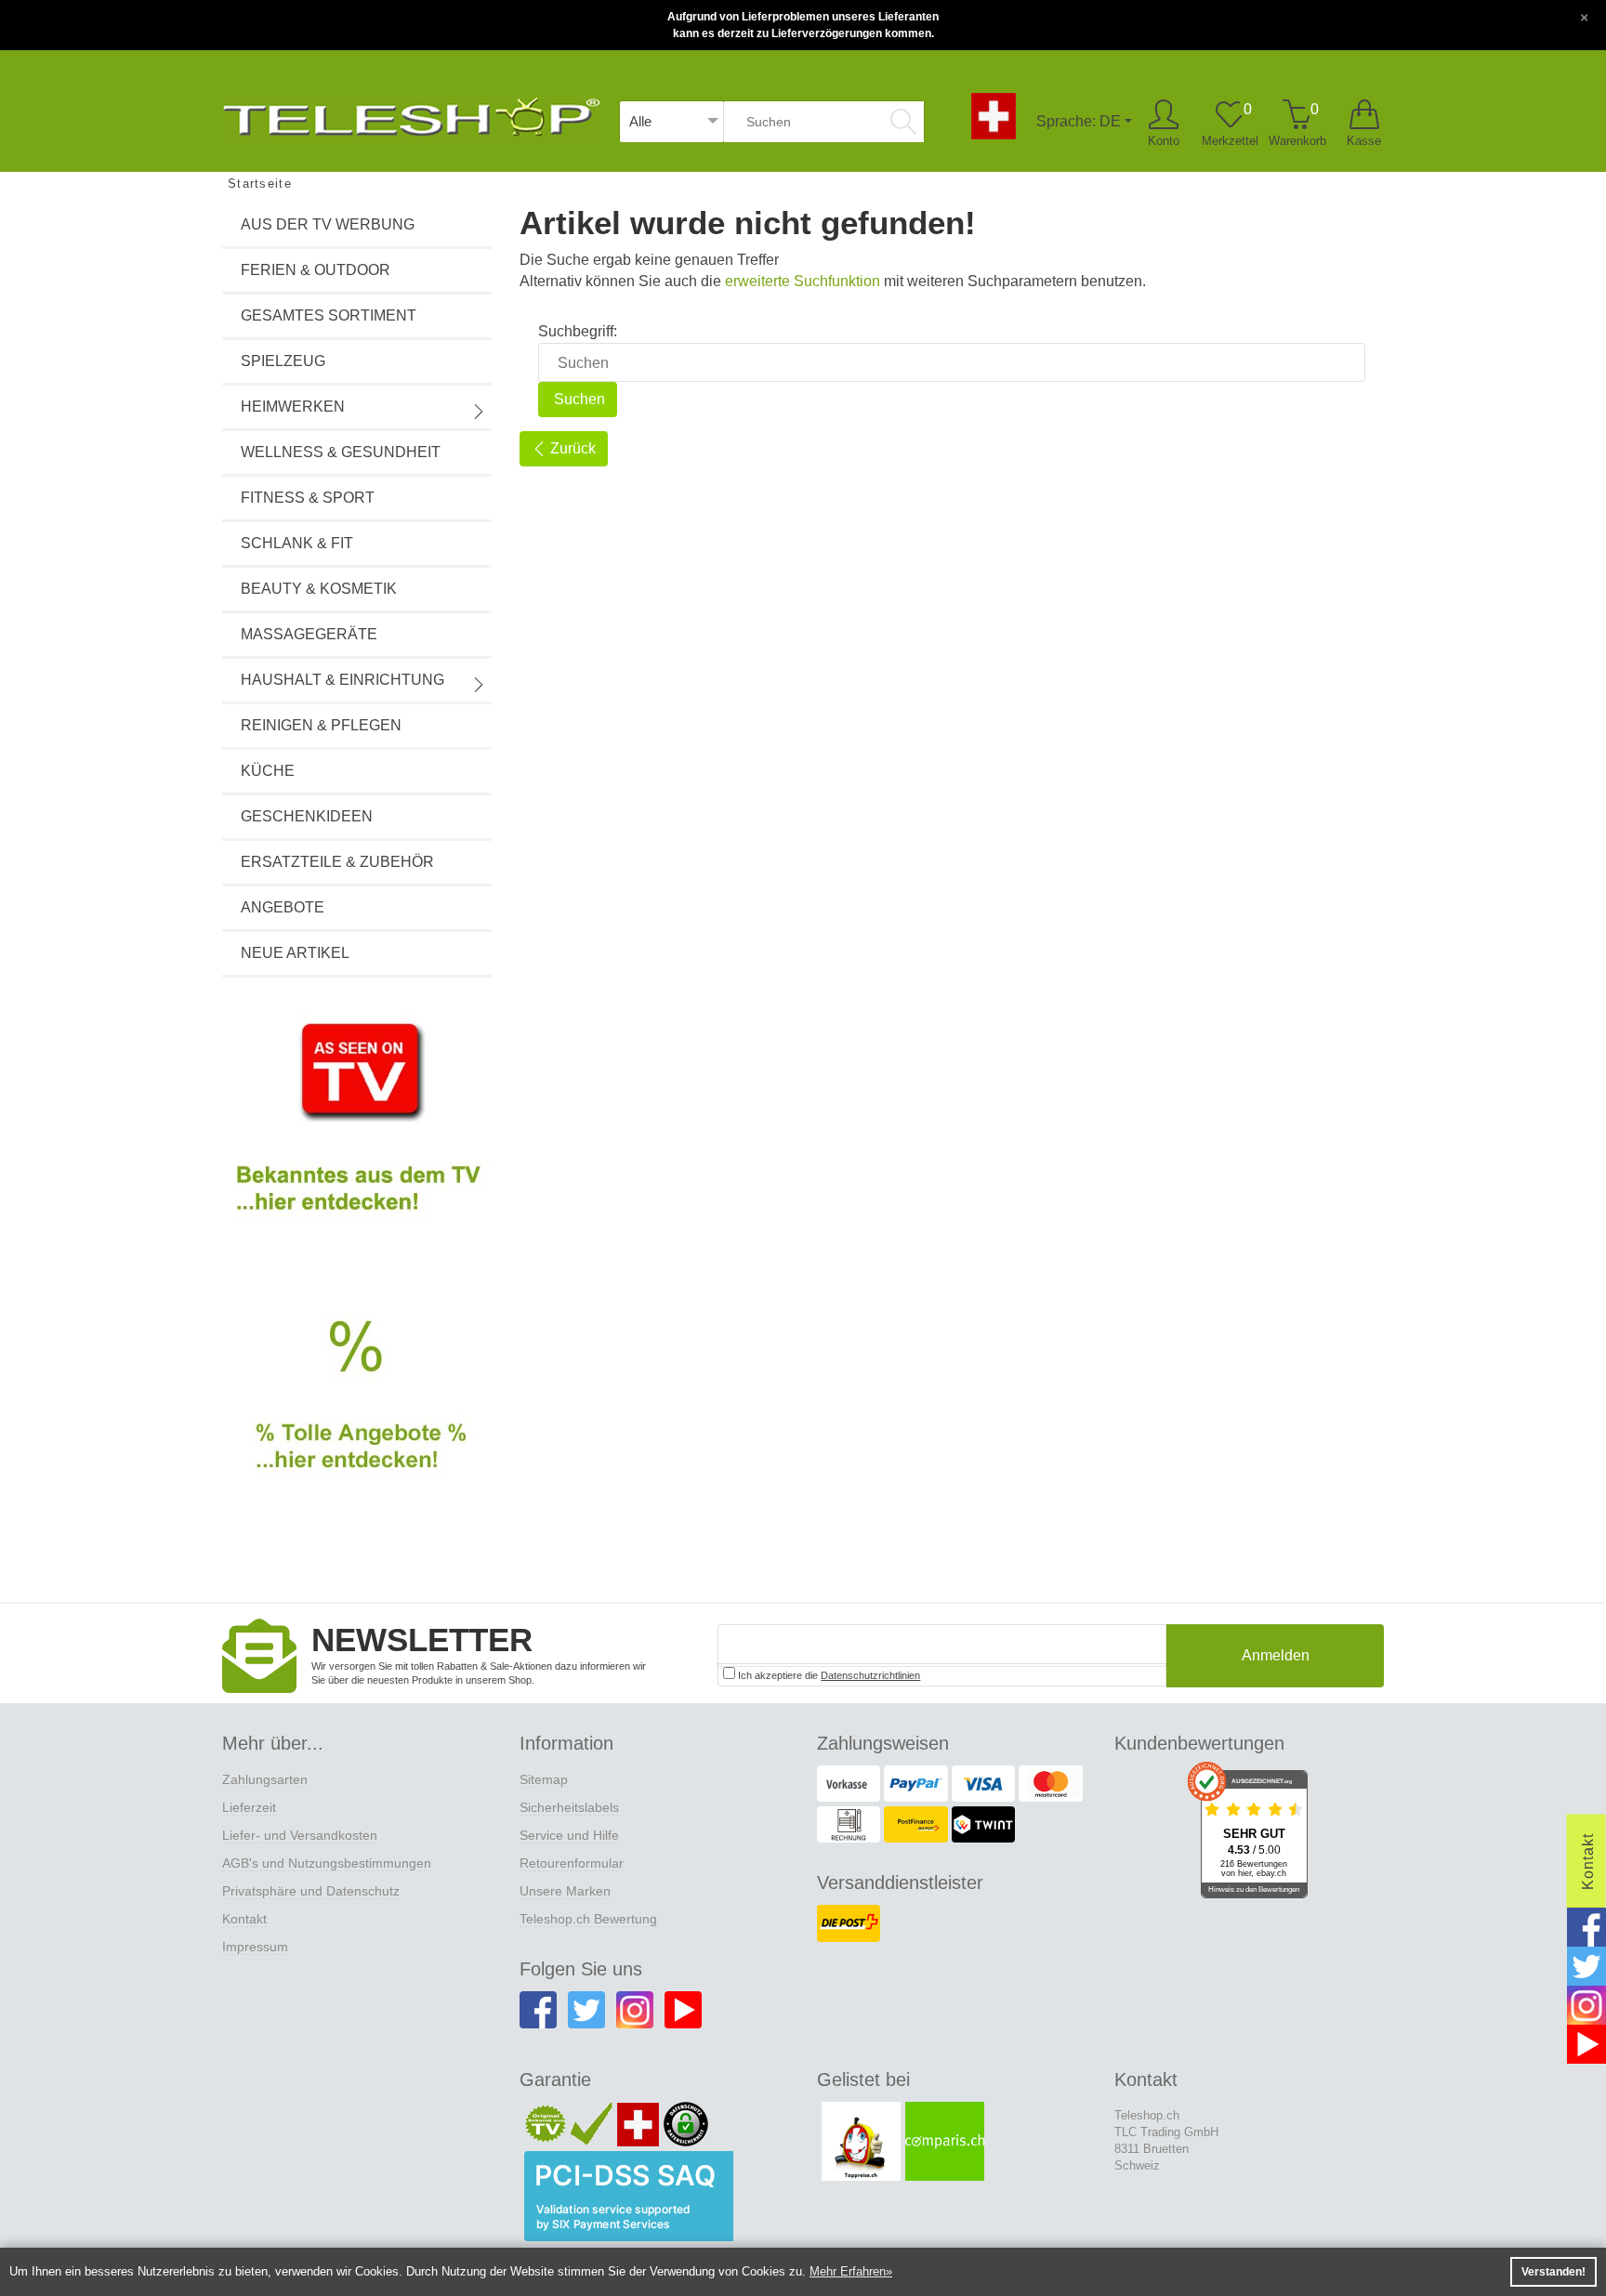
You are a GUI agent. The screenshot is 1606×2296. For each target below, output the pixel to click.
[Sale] (357, 1416)
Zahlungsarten (265, 1779)
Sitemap (544, 1779)
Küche (268, 771)
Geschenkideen (307, 816)
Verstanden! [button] (1553, 2272)
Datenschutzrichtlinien (870, 1675)
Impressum (255, 1947)
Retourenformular (572, 1863)
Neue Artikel (295, 953)
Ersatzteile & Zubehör (337, 862)
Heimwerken (293, 407)
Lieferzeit (249, 1807)
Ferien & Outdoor (316, 270)
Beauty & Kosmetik (319, 589)
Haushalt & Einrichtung (342, 680)
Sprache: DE (1079, 121)
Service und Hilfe (569, 1835)
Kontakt (244, 1919)
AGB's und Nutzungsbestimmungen (327, 1863)
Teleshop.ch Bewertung (588, 1919)
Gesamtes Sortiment (329, 315)
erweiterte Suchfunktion (803, 281)
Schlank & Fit (297, 543)
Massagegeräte (309, 634)
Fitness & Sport (308, 498)
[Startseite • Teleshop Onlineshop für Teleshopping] (411, 114)
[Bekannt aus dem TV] (357, 1133)
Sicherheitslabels (569, 1807)
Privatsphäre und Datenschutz (311, 1891)
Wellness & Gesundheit (341, 452)
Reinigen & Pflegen (321, 725)
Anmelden (1276, 1655)
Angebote (283, 907)
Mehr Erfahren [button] (848, 2271)
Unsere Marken (565, 1891)
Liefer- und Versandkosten (300, 1835)
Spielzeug (283, 361)
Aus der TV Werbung (328, 224)
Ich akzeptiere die (828, 1675)
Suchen (578, 399)
